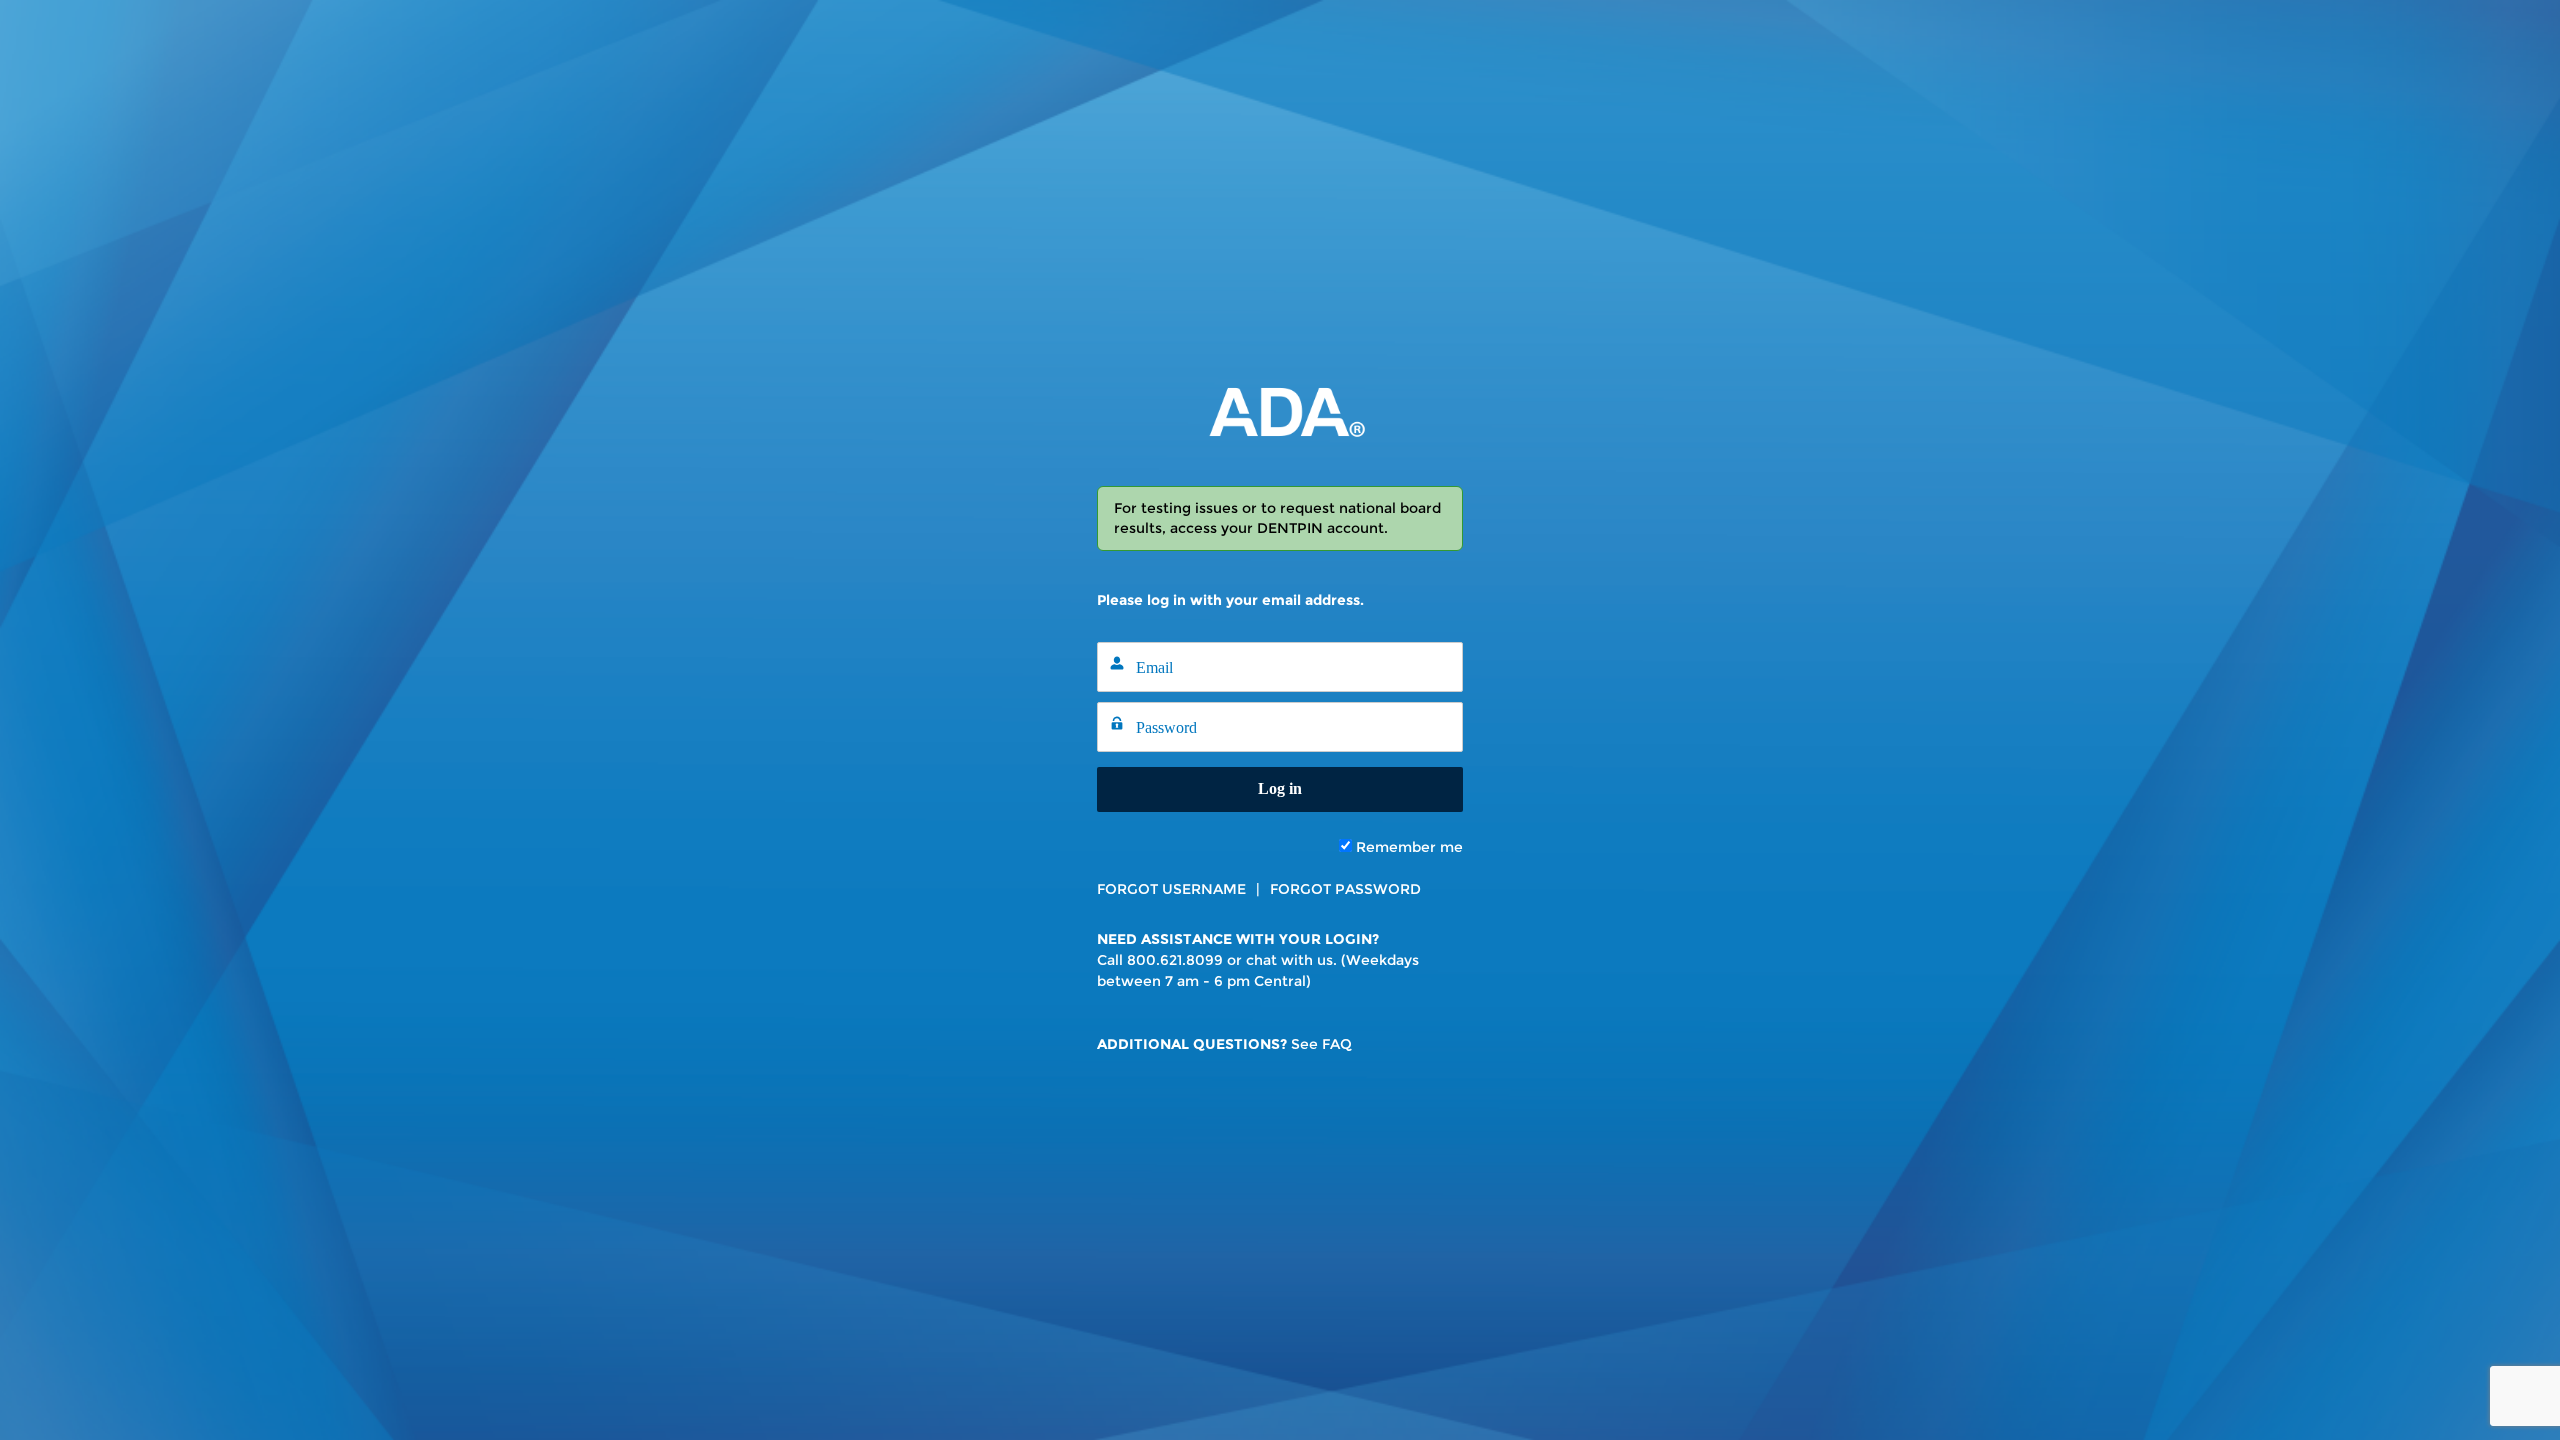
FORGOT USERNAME (1171, 889)
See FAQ (1321, 1044)
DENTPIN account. (1322, 528)
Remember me (1407, 847)
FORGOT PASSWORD (1345, 889)
